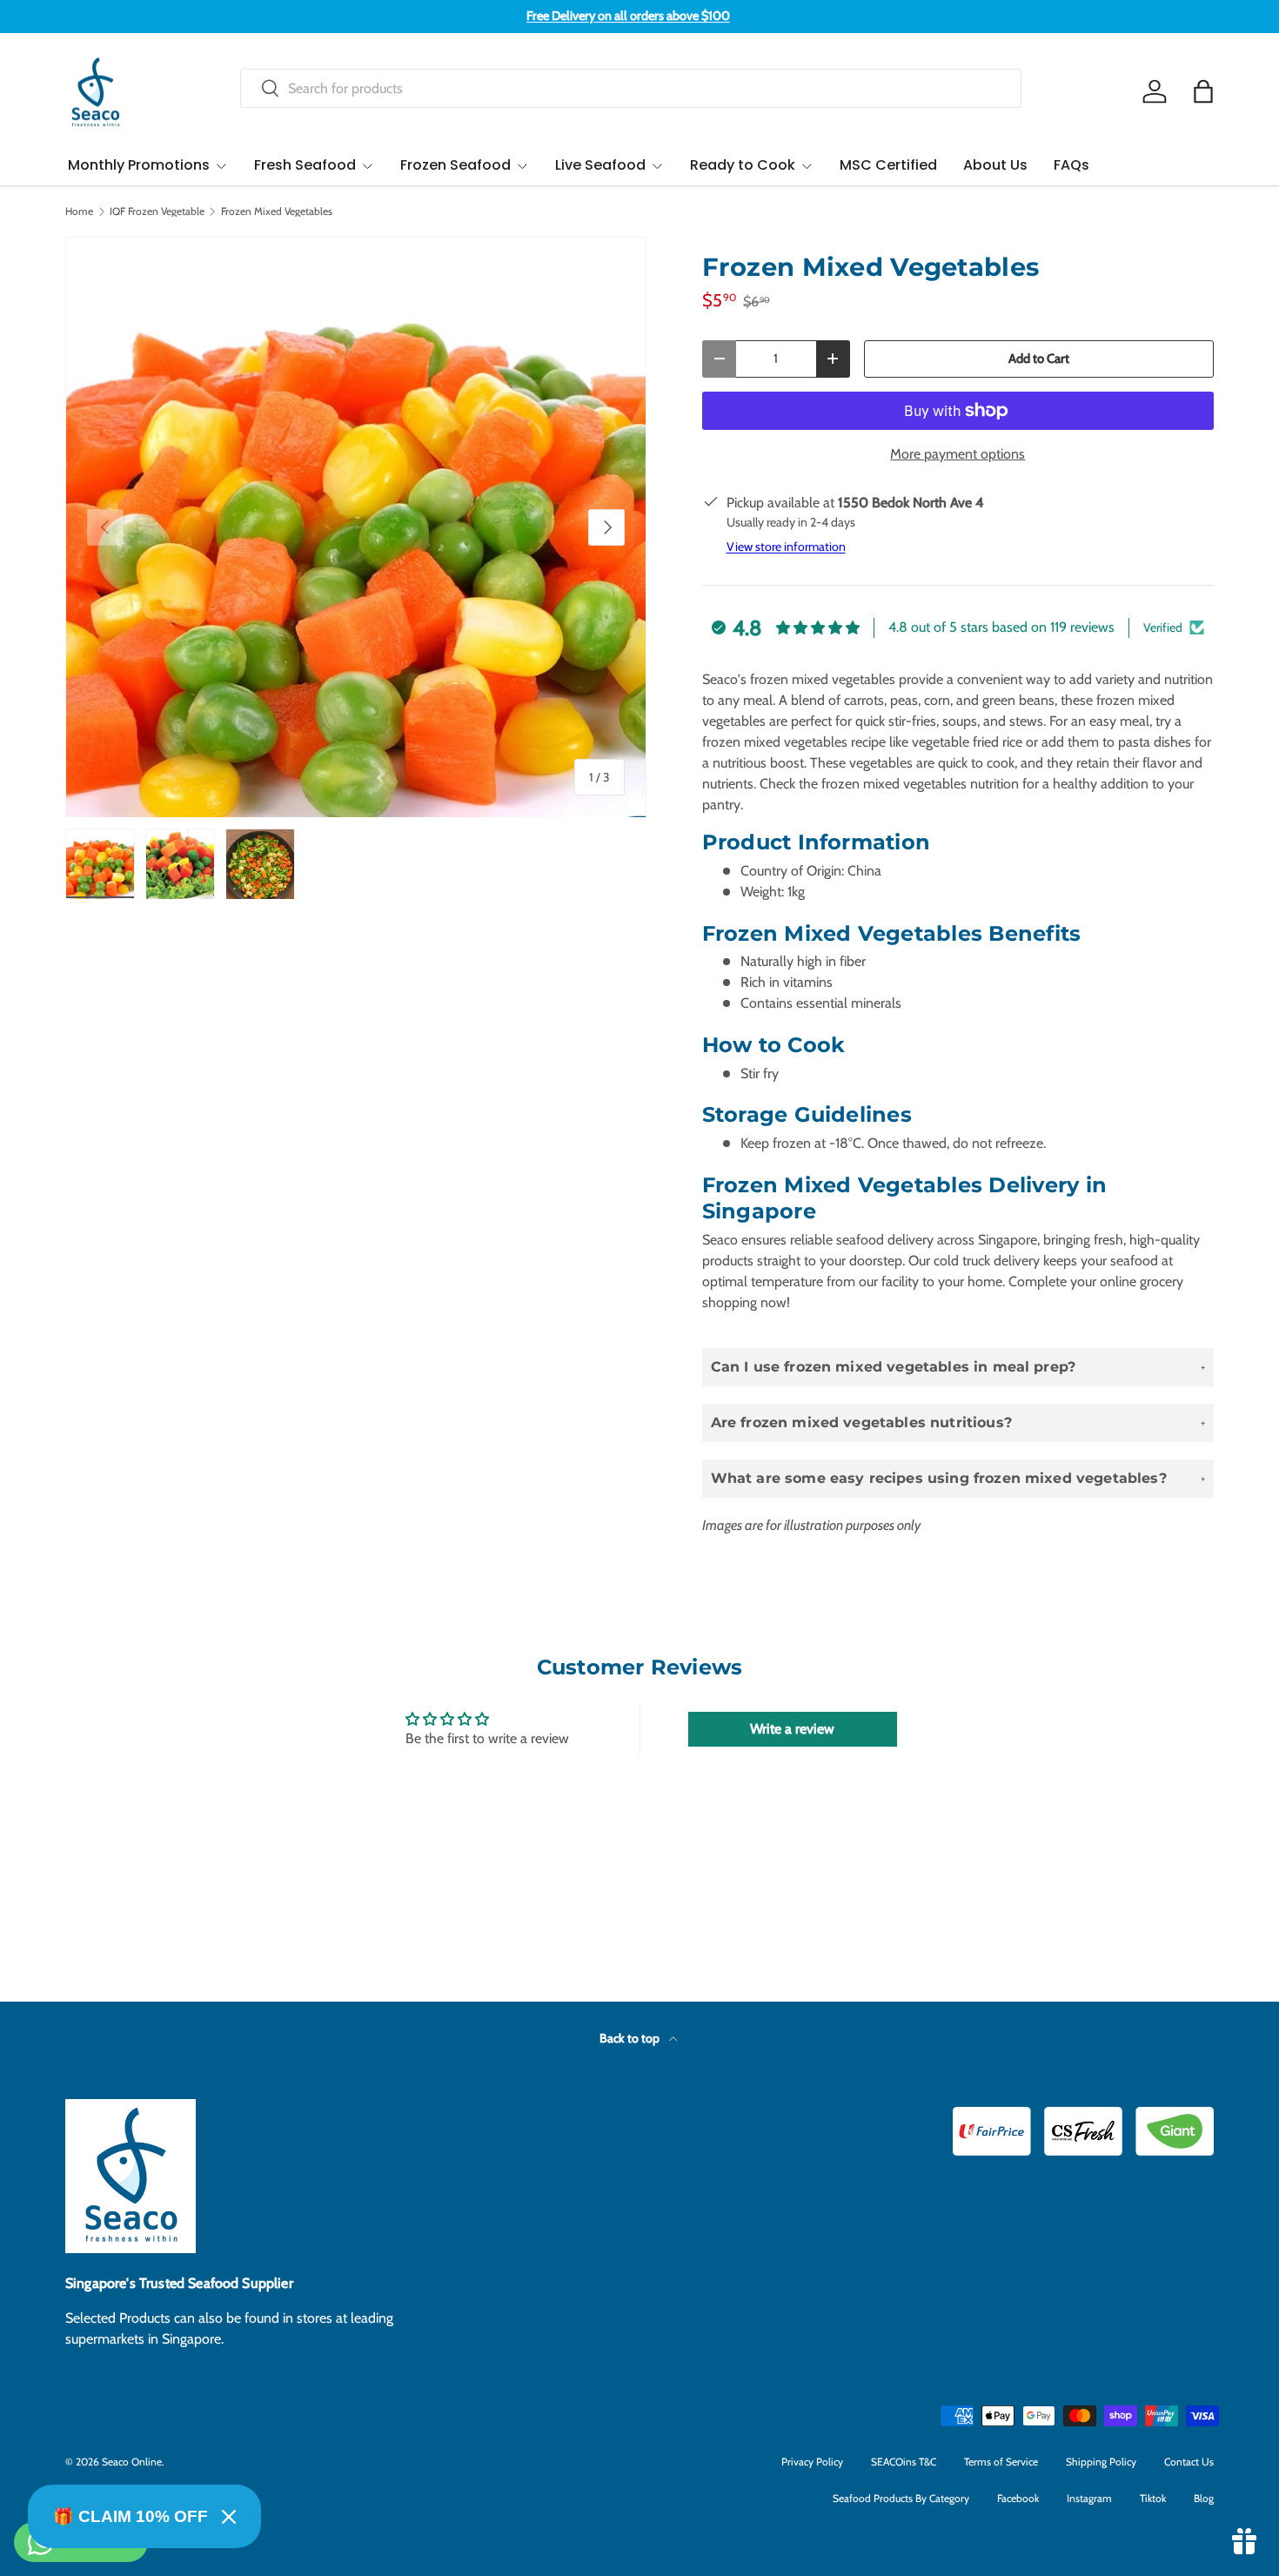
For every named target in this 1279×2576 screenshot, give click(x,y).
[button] (1203, 91)
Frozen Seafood (455, 165)
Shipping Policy (1101, 2462)
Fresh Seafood (305, 165)
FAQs (1071, 165)
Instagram (1089, 2498)
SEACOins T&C (904, 2462)
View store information (786, 547)
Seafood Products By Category (901, 2498)
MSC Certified (888, 165)
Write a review (792, 1729)
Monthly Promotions (139, 165)
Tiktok (1153, 2498)
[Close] (229, 2517)
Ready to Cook (743, 165)
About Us (995, 165)
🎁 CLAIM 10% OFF (131, 2516)
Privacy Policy (812, 2462)
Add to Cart (1039, 359)
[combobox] (631, 88)
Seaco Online (132, 2462)
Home (79, 211)
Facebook (1018, 2498)
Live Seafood (600, 165)
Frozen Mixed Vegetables (277, 211)
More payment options (958, 454)
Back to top (631, 2038)
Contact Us (1189, 2462)
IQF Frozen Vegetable (157, 211)
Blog (1204, 2498)
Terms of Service (1001, 2462)
